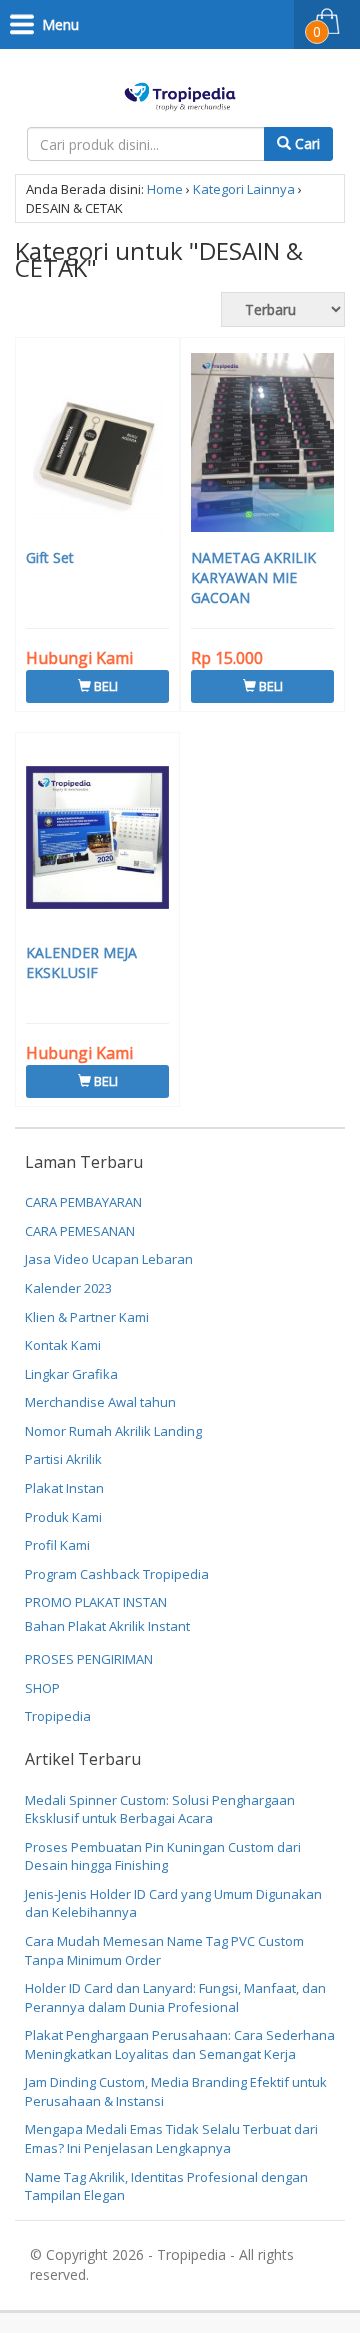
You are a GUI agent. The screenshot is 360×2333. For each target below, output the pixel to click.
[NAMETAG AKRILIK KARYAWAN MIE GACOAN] (262, 445)
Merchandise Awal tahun (100, 1402)
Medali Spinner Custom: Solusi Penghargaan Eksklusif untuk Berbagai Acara (160, 1809)
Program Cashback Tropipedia (117, 1574)
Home (165, 189)
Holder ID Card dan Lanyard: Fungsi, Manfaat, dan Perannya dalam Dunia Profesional (175, 1997)
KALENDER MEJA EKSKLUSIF (81, 962)
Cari (305, 143)
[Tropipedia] (180, 93)
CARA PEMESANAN (80, 1231)
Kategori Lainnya (244, 189)
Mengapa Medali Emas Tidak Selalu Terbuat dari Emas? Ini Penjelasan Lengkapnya (171, 2138)
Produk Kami (63, 1517)
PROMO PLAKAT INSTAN (96, 1602)
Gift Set (50, 557)
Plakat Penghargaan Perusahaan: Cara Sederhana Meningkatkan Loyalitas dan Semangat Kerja (180, 2044)
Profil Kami (57, 1545)
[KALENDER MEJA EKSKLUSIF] (97, 840)
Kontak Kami (63, 1345)
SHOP (42, 1688)
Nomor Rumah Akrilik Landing (113, 1431)
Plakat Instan (64, 1488)
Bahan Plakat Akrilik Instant (107, 1626)
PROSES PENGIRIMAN (89, 1659)
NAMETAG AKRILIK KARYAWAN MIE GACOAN (253, 577)
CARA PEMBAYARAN (83, 1202)
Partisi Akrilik (63, 1459)
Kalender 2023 (68, 1288)
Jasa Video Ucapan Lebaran (109, 1259)
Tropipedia (58, 1716)
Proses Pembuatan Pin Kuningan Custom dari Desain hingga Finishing (163, 1856)
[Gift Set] (97, 445)
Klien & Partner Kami (87, 1317)
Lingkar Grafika (71, 1374)
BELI (104, 686)
